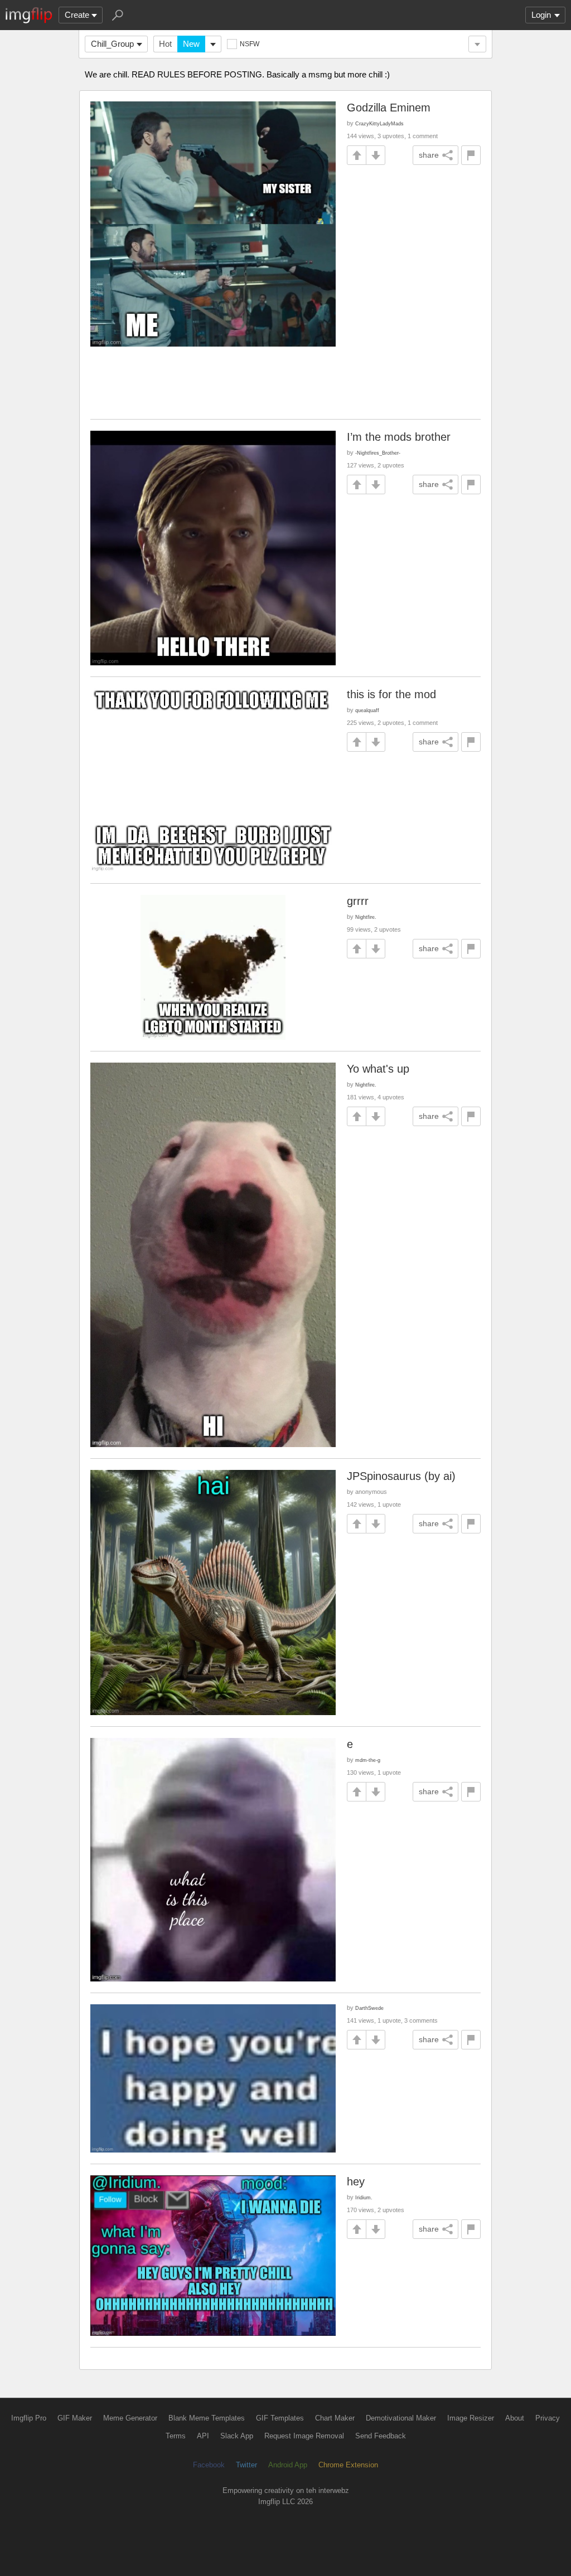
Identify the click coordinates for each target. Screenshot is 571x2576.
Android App (288, 2465)
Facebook (209, 2465)
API (203, 2436)
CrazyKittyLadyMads (379, 123)
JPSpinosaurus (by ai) (401, 1476)
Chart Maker (335, 2418)
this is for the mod (391, 694)
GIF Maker (75, 2418)
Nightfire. (366, 917)
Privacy (548, 2418)
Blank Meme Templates (207, 2418)
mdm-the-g (368, 1760)
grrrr (358, 901)
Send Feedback (381, 2436)
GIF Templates (280, 2418)
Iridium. (364, 2197)
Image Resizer (471, 2418)
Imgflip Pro (29, 2418)
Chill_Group (112, 44)
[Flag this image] (471, 155)
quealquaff (367, 710)
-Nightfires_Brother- (378, 453)
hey (356, 2181)
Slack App (237, 2436)
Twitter (246, 2465)
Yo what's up (378, 1069)
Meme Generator (130, 2418)
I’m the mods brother (399, 437)
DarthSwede (369, 2008)
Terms (176, 2436)
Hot (165, 44)
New (191, 44)
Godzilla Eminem (389, 108)
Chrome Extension (348, 2465)
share (429, 155)
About (515, 2418)
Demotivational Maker (401, 2418)
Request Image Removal (304, 2436)
